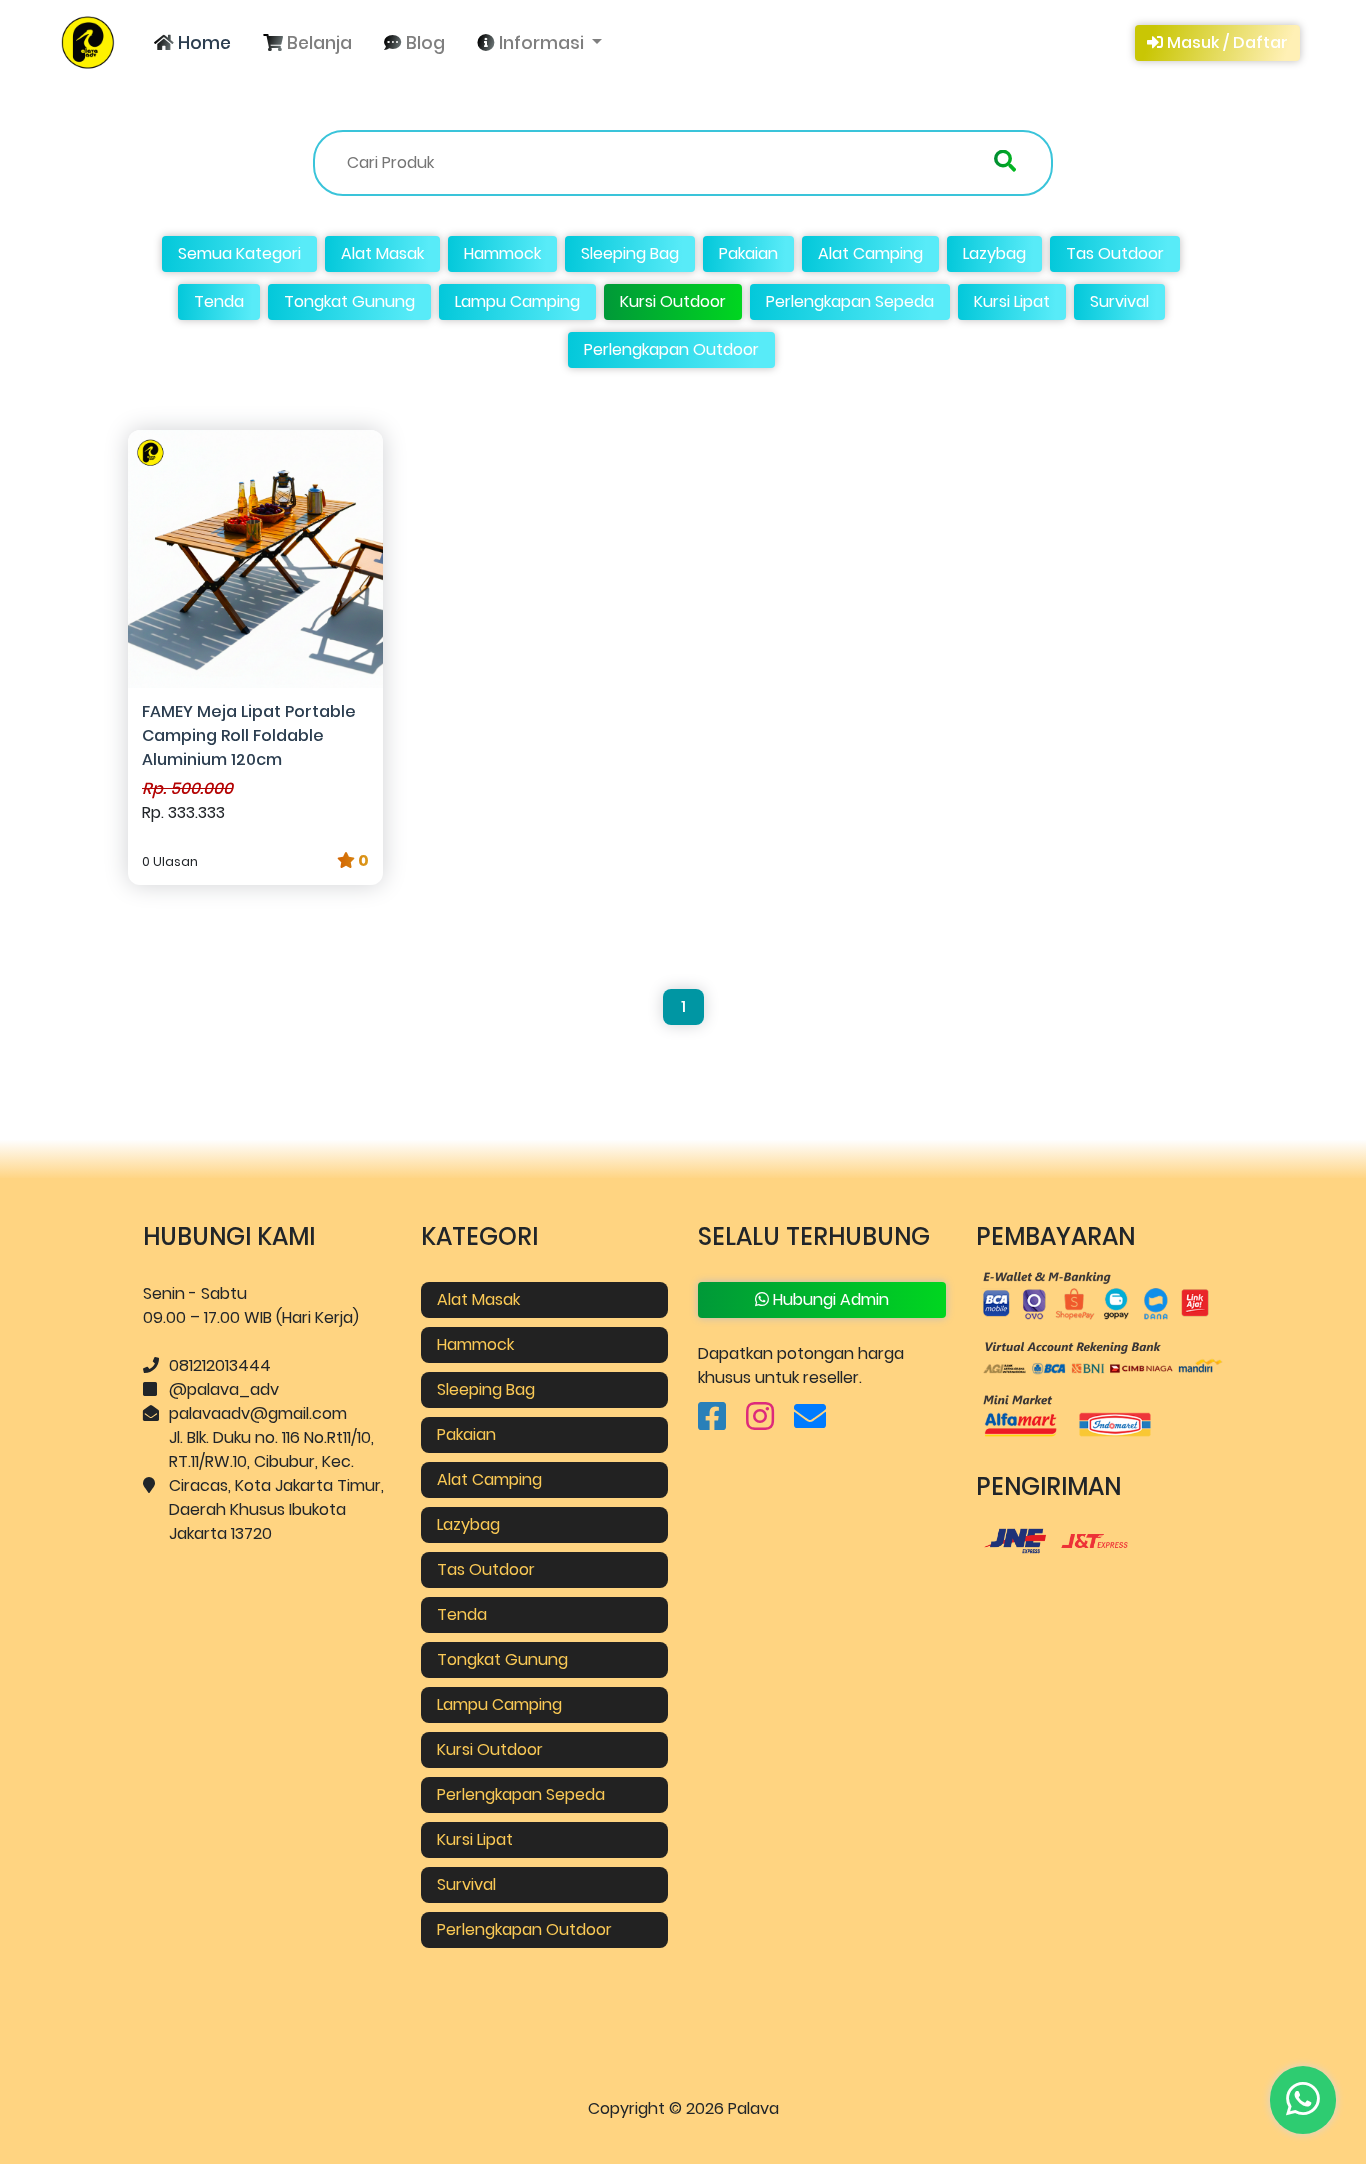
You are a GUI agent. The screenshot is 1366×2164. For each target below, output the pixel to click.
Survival (1119, 301)
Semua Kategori (239, 253)
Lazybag (994, 253)
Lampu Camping (517, 301)
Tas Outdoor (1115, 253)
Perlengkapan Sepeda (850, 301)
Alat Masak (382, 253)
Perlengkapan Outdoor (671, 349)
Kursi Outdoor (673, 301)
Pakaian (748, 253)
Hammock (502, 253)
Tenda (219, 301)
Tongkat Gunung (349, 301)
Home (202, 43)
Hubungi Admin (829, 1299)
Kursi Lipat (1012, 301)
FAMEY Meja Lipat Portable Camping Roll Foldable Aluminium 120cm (249, 735)
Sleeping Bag (630, 253)
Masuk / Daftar (1225, 42)
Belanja (317, 43)
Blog (423, 43)
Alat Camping (870, 253)
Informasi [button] (541, 43)
